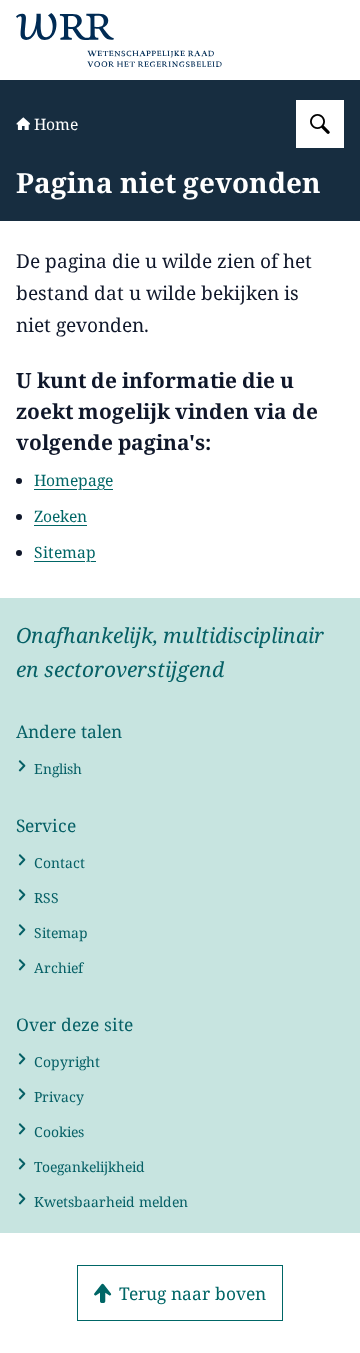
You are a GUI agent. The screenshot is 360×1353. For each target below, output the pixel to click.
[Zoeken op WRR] (320, 124)
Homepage (73, 480)
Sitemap (65, 552)
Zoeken (60, 516)
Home (56, 124)
